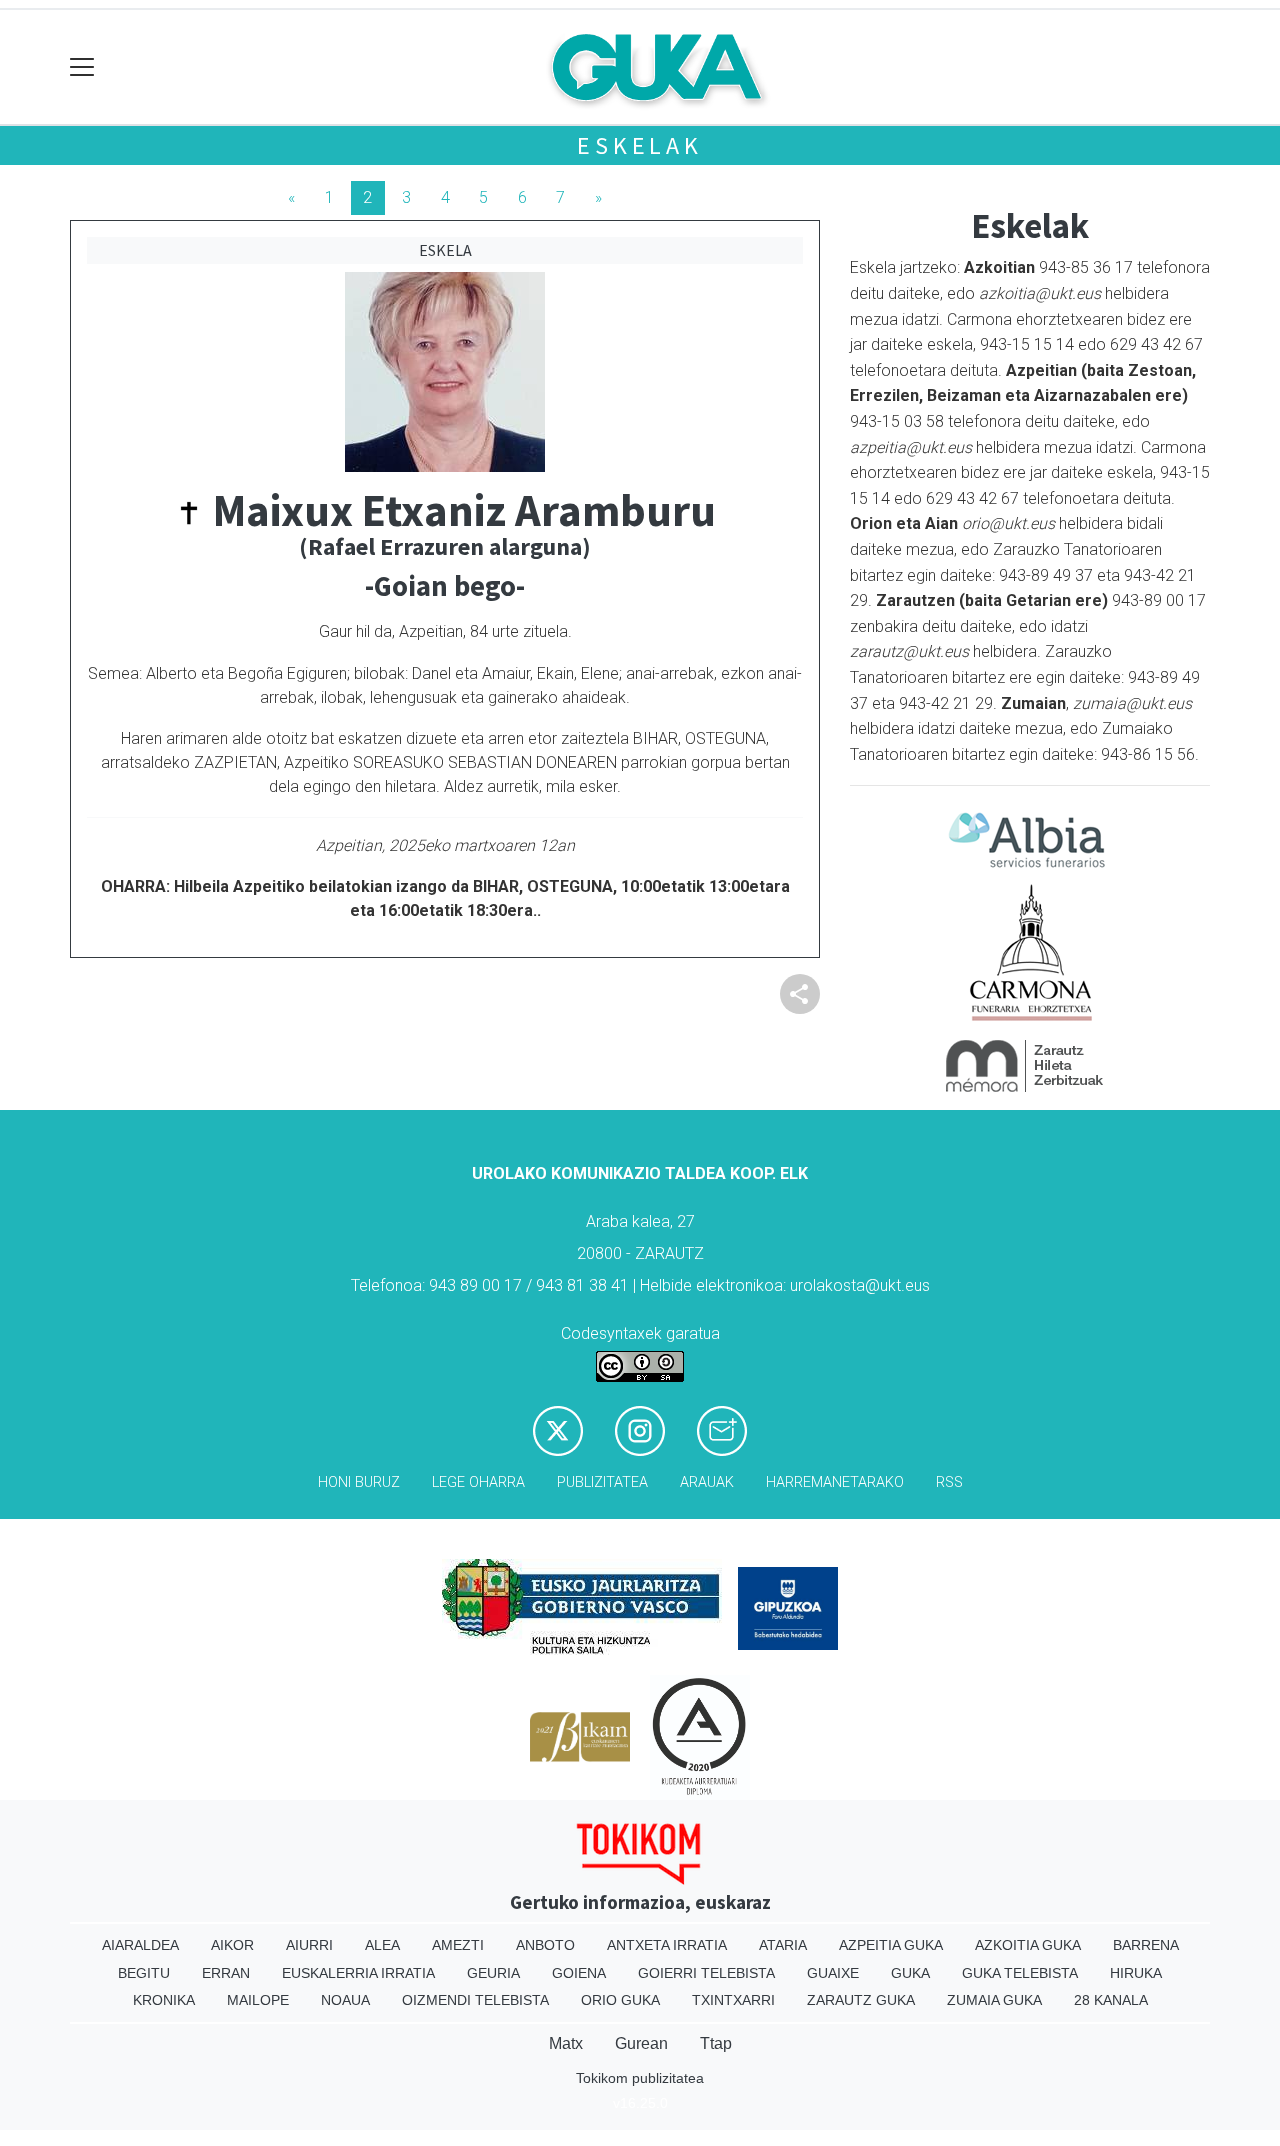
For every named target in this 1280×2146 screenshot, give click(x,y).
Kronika (164, 2000)
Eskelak (640, 145)
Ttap (716, 2043)
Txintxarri (733, 2000)
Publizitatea (602, 1482)
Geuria (493, 1973)
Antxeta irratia (667, 1945)
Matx (566, 2043)
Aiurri (309, 1945)
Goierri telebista (706, 1973)
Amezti (458, 1945)
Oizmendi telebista (475, 2000)
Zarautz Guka (861, 2000)
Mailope (258, 2000)
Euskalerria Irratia (358, 1973)
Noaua (345, 2000)
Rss (949, 1482)
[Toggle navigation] (82, 67)
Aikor (232, 1945)
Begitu (144, 1973)
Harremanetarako (835, 1482)
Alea (382, 1945)
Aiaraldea (140, 1945)
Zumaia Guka (994, 2000)
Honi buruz (359, 1482)
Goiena (579, 1973)
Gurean (641, 2043)
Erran (226, 1973)
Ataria (783, 1945)
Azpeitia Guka (891, 1945)
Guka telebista (1020, 1973)
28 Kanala (1111, 2000)
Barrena (1146, 1945)
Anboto (545, 1945)
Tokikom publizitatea (640, 2078)
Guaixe (833, 1973)
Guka (910, 1973)
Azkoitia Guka (1028, 1945)
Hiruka (1136, 1973)
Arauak (707, 1482)
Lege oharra (478, 1482)
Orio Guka (620, 2000)
